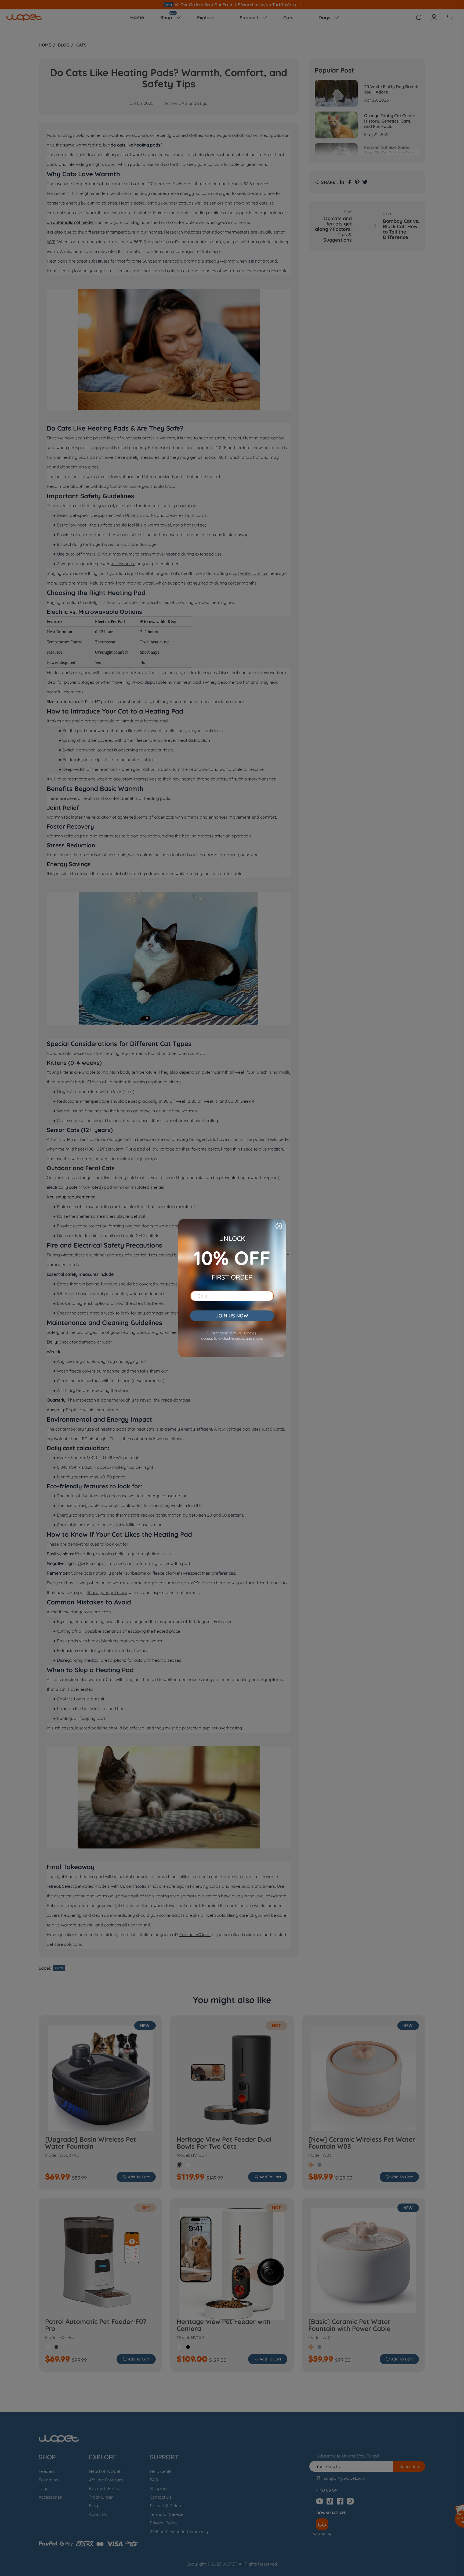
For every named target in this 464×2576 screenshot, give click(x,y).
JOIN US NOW (232, 1316)
